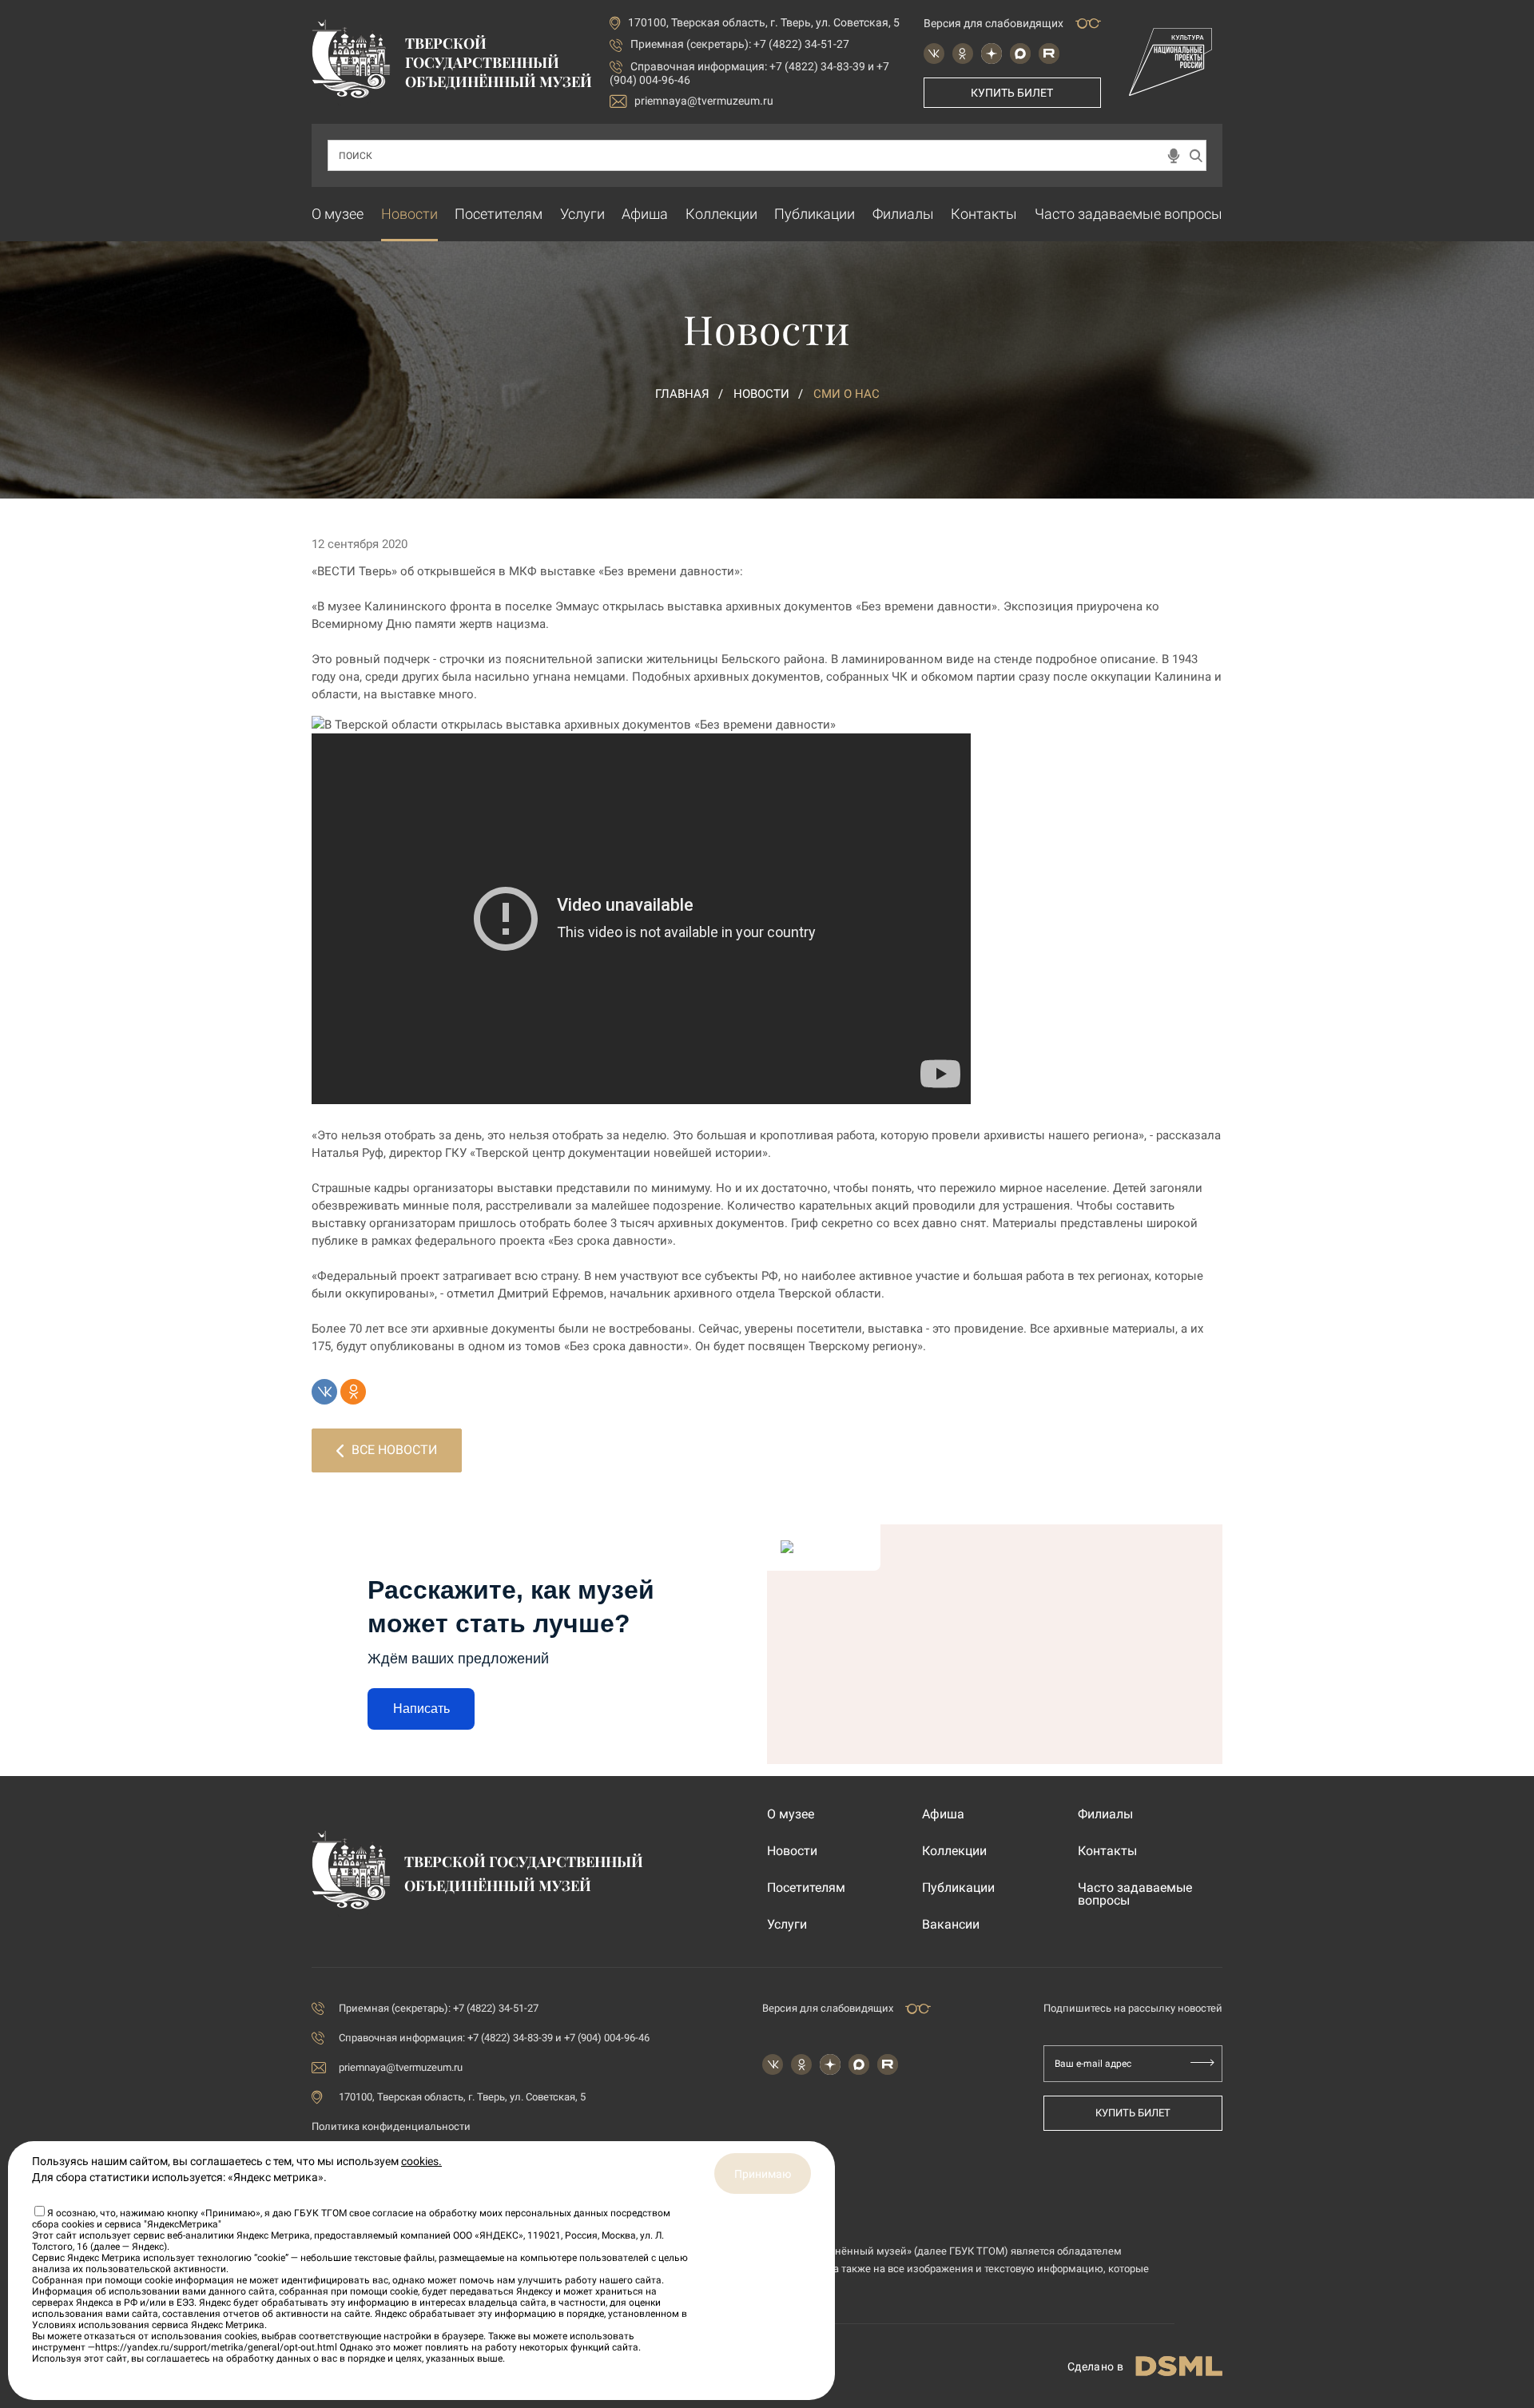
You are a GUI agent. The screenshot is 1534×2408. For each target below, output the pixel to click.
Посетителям (499, 214)
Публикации (815, 214)
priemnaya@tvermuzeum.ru (704, 101)
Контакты (984, 214)
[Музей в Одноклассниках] (963, 54)
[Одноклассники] (353, 1392)
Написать (421, 1709)
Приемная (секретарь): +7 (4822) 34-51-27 (740, 44)
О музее (338, 214)
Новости (409, 214)
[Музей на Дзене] (992, 54)
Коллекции (721, 214)
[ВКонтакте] (324, 1392)
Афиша (645, 214)
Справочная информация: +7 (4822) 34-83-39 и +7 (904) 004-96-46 (494, 2038)
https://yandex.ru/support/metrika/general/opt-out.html (216, 2347)
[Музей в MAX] (1020, 54)
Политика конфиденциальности (391, 2126)
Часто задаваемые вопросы (1129, 214)
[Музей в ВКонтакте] (934, 54)
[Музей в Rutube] (1049, 54)
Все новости (394, 1450)
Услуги (582, 214)
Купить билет (1012, 93)
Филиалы (903, 214)
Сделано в (1095, 2366)
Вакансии (951, 1925)
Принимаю (763, 2174)
